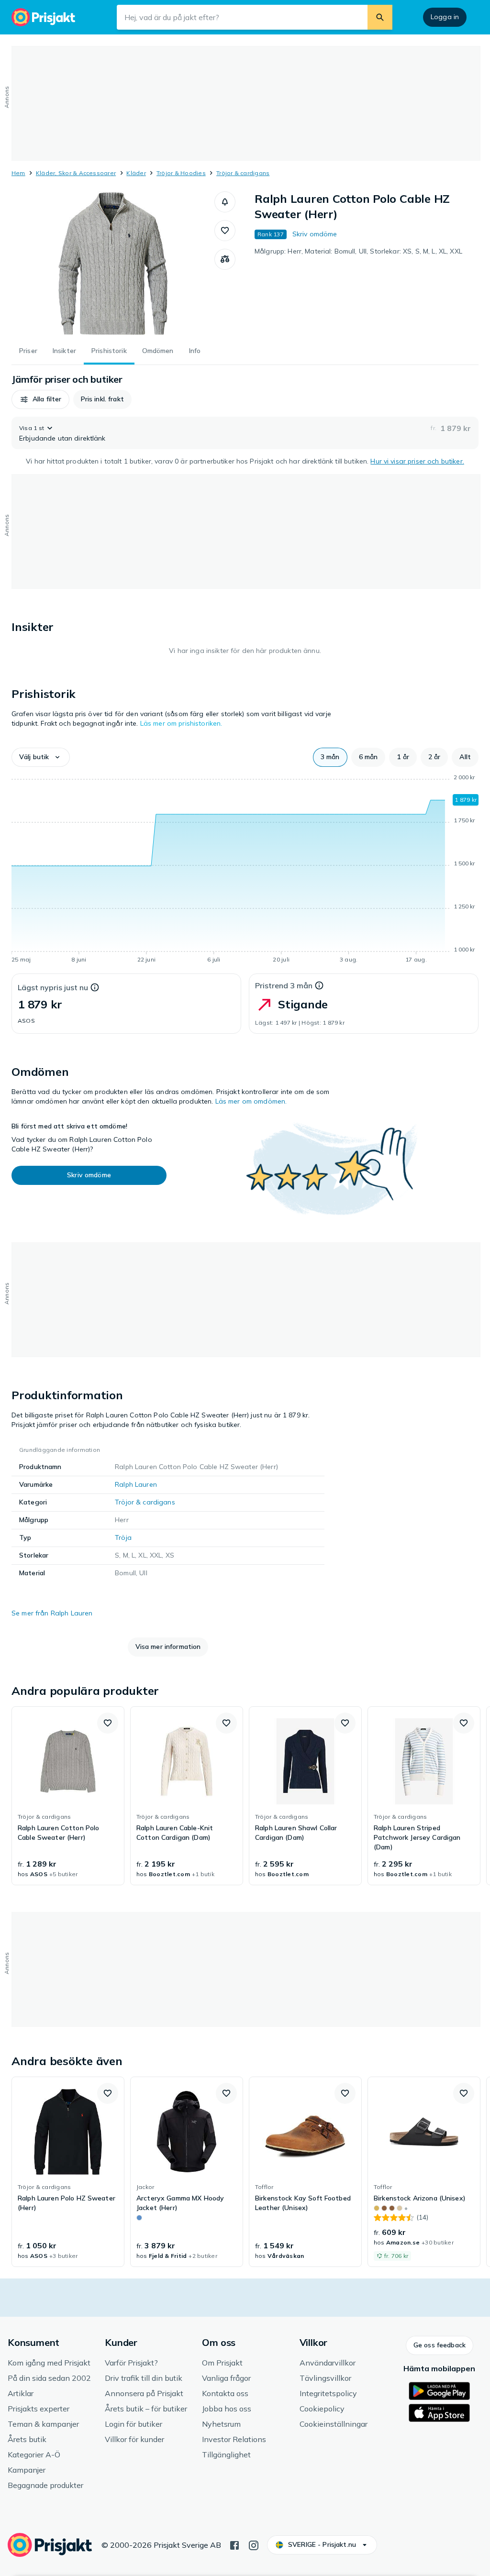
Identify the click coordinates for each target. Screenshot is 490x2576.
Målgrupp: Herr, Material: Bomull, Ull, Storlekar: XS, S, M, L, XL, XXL (358, 251)
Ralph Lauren (136, 1484)
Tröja (123, 1537)
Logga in (445, 17)
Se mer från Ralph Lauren (52, 1613)
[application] (245, 870)
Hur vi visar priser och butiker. (417, 461)
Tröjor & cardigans (243, 173)
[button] (225, 202)
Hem (18, 173)
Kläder (136, 173)
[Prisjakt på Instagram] (254, 2544)
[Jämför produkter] (225, 259)
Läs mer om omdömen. (251, 1101)
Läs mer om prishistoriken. (181, 723)
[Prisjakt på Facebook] (234, 2544)
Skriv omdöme (315, 234)
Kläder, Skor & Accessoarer (76, 173)
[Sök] (380, 17)
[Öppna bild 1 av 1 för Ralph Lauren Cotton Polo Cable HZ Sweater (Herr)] (113, 263)
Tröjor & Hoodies (181, 173)
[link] (68, 1796)
